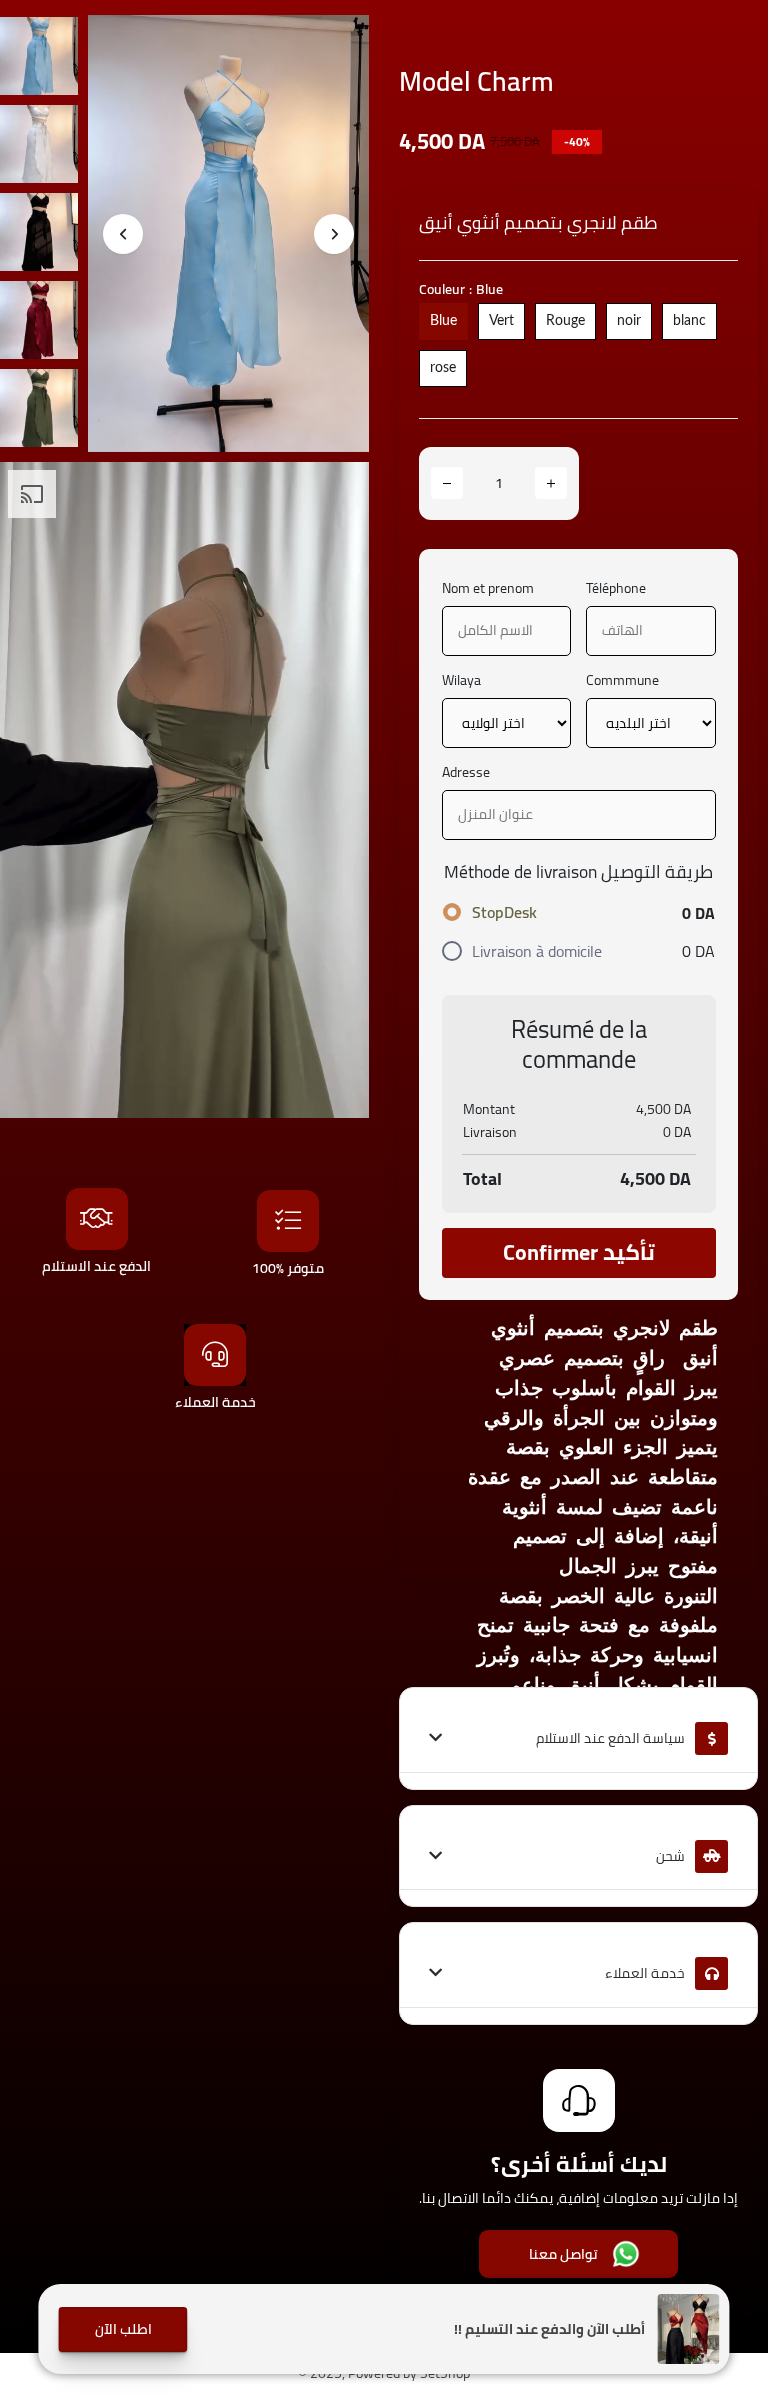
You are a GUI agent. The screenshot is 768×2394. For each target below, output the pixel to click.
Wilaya (461, 680)
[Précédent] (123, 234)
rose (443, 368)
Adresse (466, 772)
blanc (689, 321)
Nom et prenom (488, 588)
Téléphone (616, 588)
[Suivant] (334, 234)
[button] (122, 2329)
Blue (443, 321)
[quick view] (339, 45)
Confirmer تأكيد (579, 1252)
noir (629, 321)
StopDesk (504, 912)
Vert (501, 321)
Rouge (565, 321)
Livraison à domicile (537, 951)
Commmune (622, 680)
